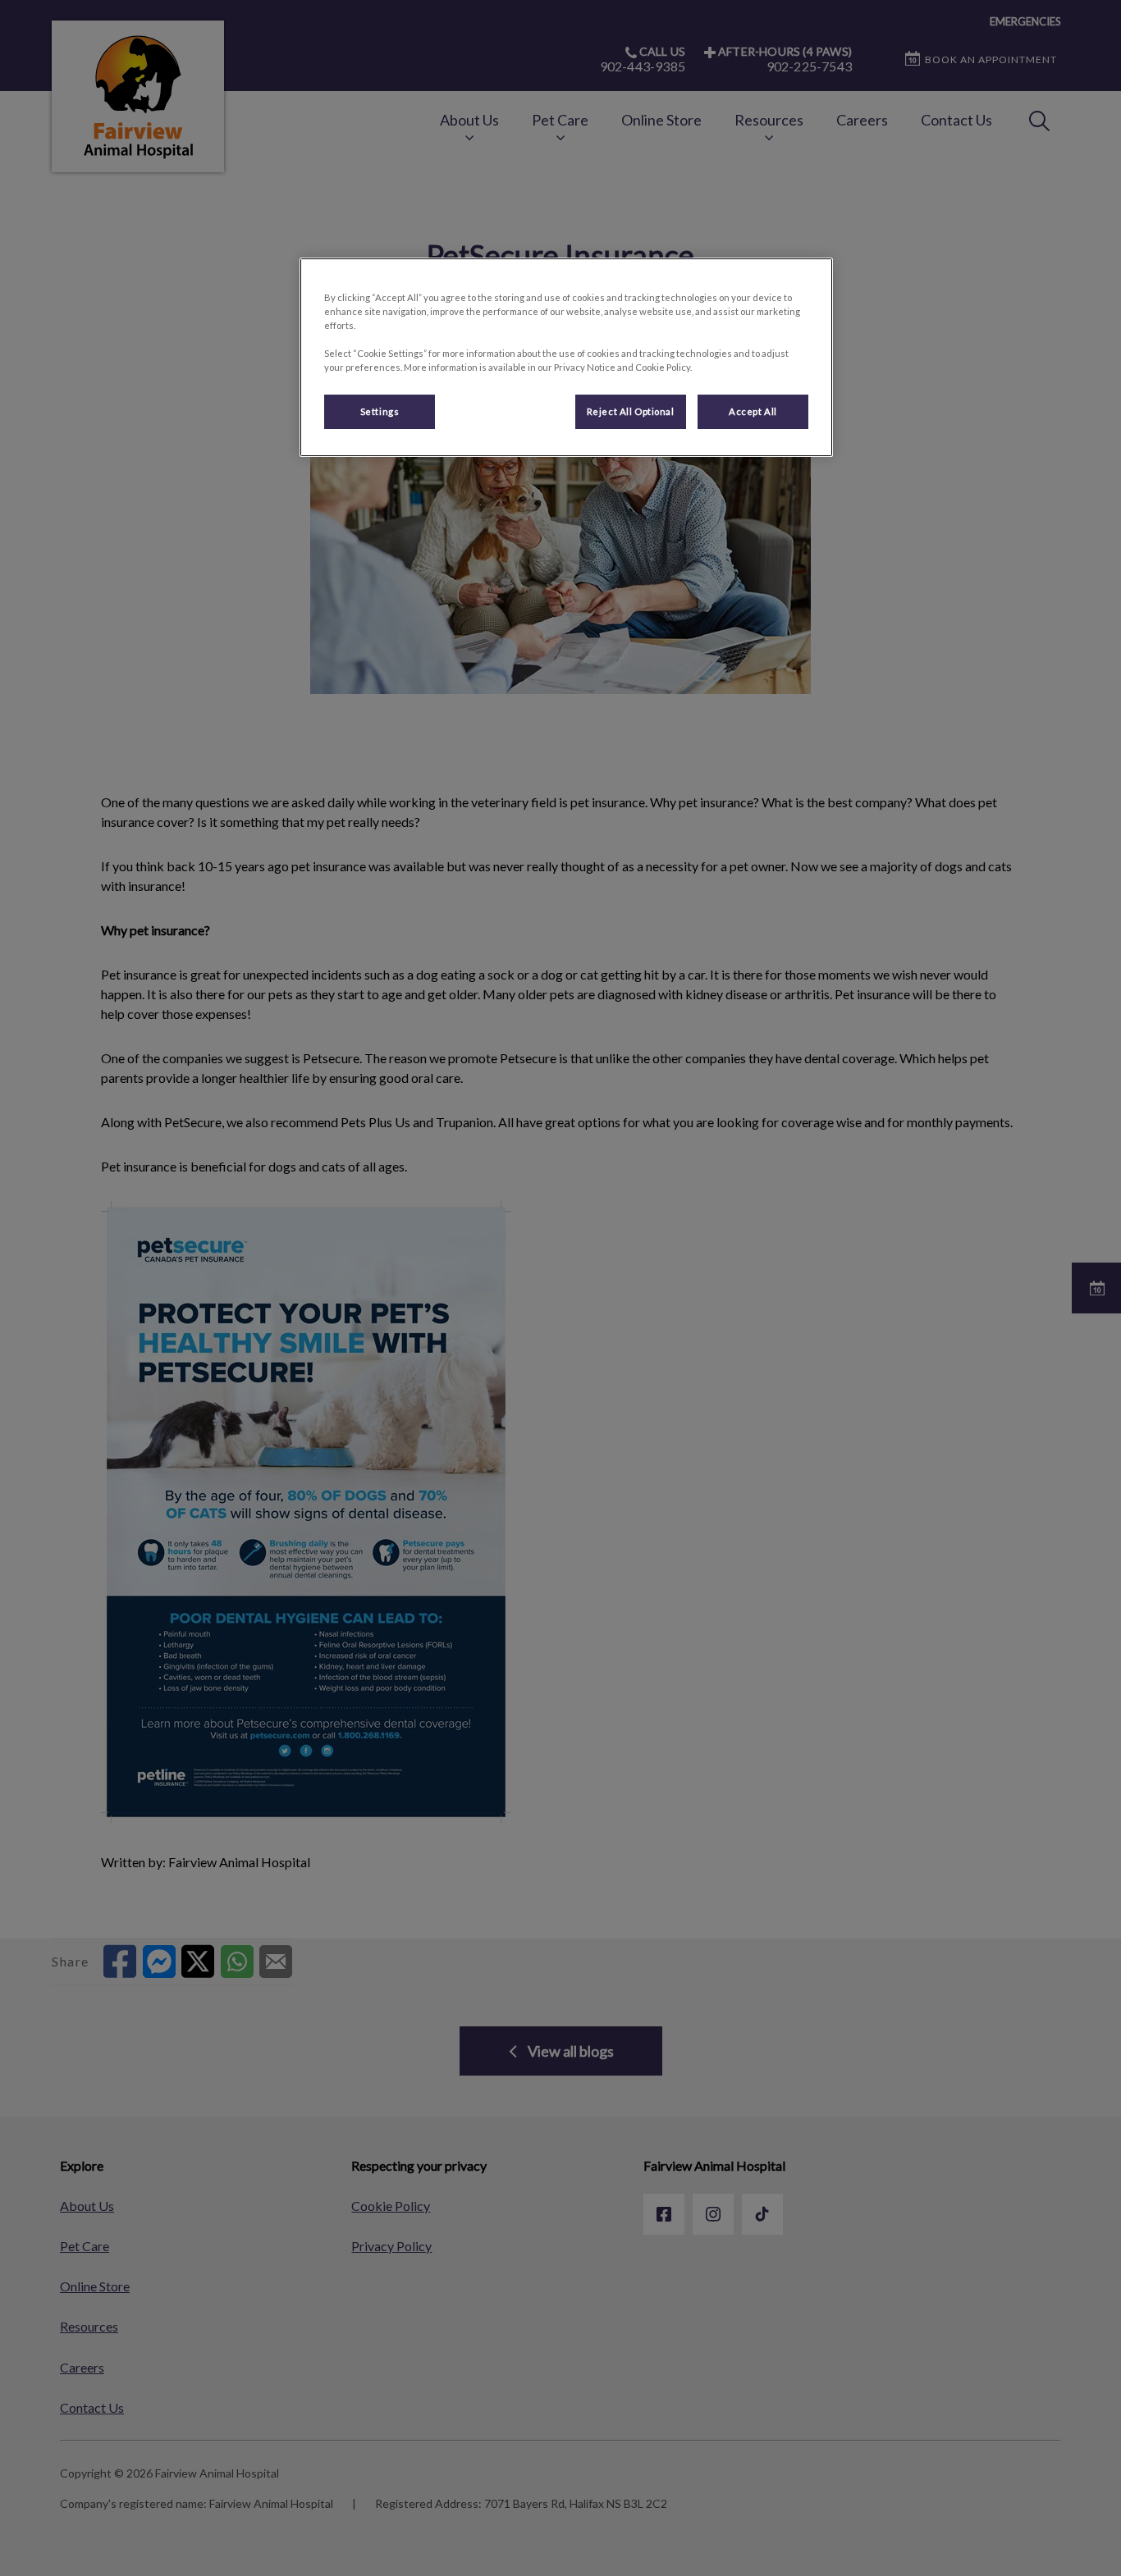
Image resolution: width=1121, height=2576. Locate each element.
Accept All (753, 411)
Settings (380, 411)
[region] (566, 357)
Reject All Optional (631, 411)
